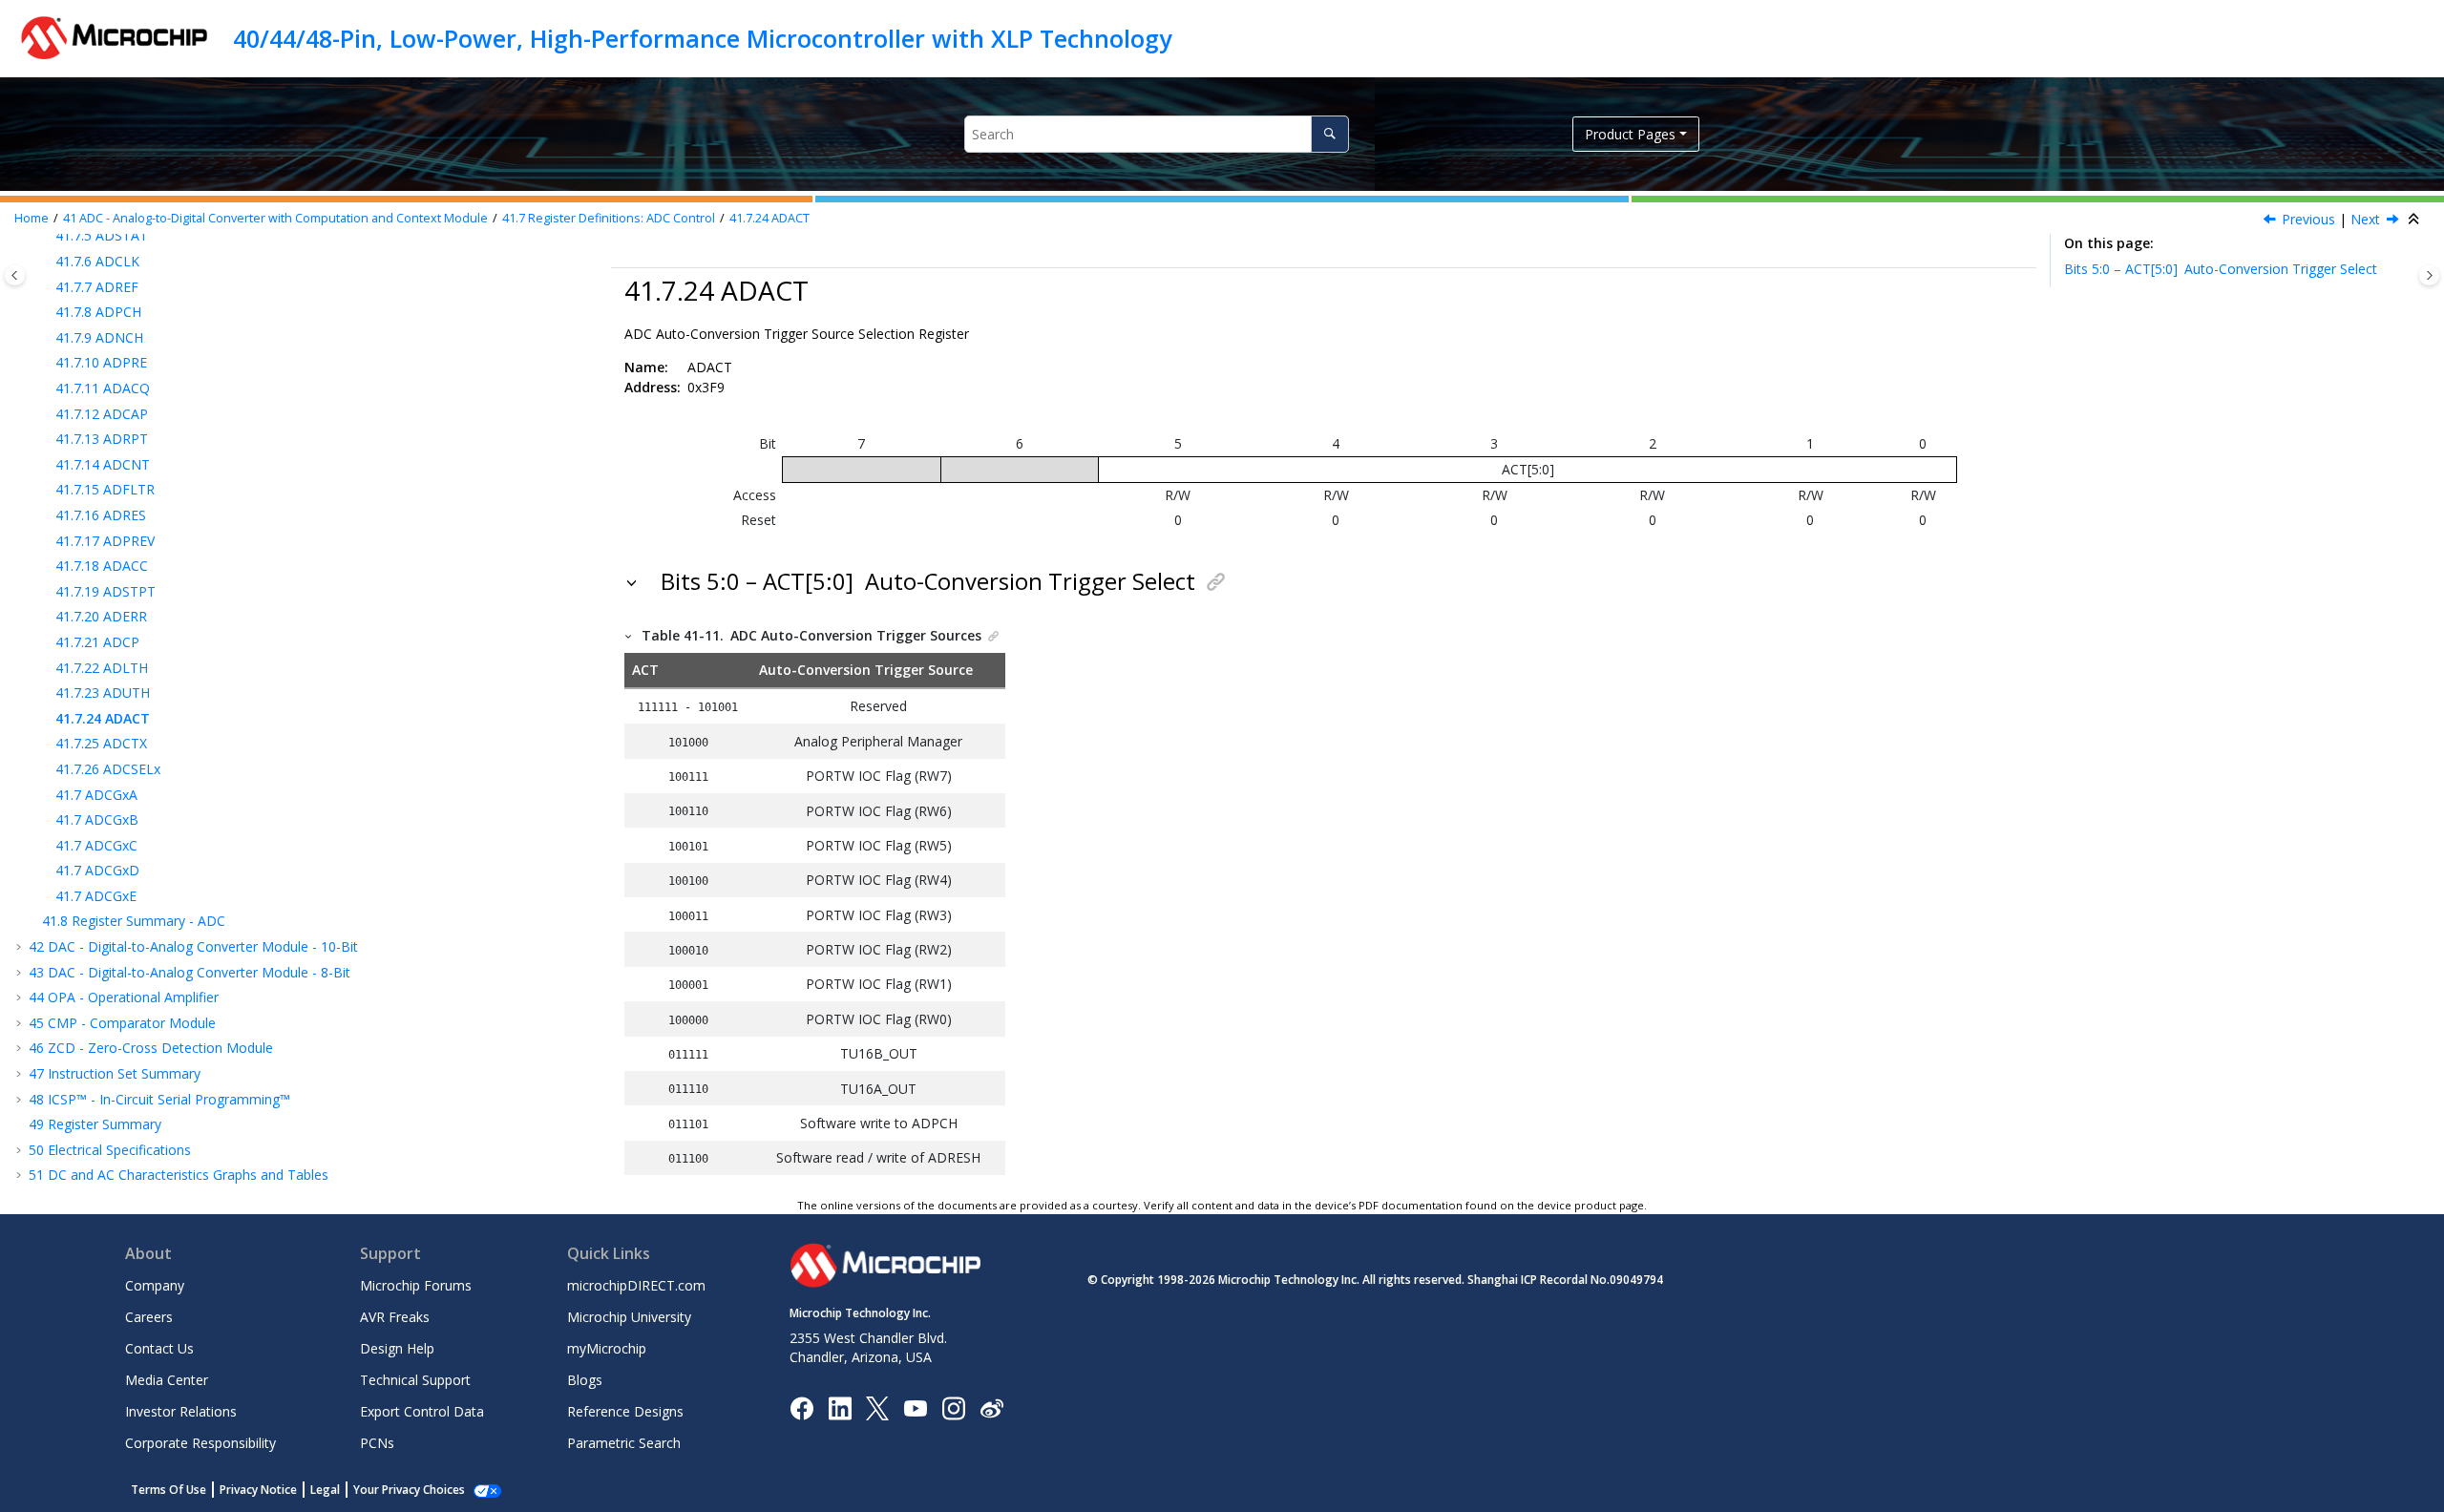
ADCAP (102, 414)
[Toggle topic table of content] (2429, 275)
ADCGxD (97, 870)
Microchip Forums (416, 1285)
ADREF (97, 287)
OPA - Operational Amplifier (124, 997)
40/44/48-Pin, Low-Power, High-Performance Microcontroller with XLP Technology (702, 38)
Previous (2308, 219)
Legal (325, 1490)
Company (155, 1285)
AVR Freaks (395, 1317)
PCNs (377, 1443)
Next (2365, 219)
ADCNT (103, 464)
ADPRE (101, 362)
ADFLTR (105, 489)
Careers (149, 1317)
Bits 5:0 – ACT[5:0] (2221, 269)
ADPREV (105, 541)
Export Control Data (422, 1411)
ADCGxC (96, 845)
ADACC (102, 566)
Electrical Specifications (110, 1150)
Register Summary (95, 1124)
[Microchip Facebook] (801, 1407)
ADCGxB (97, 819)
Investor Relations (181, 1411)
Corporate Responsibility (200, 1443)
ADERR (101, 616)
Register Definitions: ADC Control (609, 218)
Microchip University (629, 1317)
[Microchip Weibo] (991, 1407)
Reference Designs (625, 1411)
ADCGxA (96, 795)
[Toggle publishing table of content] (15, 275)
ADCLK (97, 261)
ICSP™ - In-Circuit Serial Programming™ (159, 1099)
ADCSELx (108, 769)
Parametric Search (624, 1443)
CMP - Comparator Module (122, 1023)
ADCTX (101, 743)
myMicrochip (607, 1348)
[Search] (1329, 134)
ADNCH (99, 337)
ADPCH (98, 312)
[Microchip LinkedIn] (840, 1407)
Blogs (585, 1380)
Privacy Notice (258, 1490)
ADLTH (102, 668)
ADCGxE (96, 896)
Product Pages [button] (1630, 134)
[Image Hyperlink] (915, 1407)
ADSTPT (105, 591)
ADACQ (103, 388)
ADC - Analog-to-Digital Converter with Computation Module (275, 218)
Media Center (167, 1380)
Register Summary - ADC (134, 921)
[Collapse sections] (2415, 220)
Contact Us (159, 1348)
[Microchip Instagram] (953, 1407)
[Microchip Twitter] (877, 1407)
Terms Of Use (169, 1490)
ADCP (97, 642)
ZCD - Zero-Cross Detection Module (151, 1048)
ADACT (769, 218)
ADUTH (103, 693)
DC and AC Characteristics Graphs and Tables (179, 1175)
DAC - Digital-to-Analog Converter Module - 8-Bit (190, 972)
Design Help (397, 1348)
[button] (48, 262)
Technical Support (415, 1380)
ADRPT (102, 439)
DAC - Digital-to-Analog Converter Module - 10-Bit (193, 946)
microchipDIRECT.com (636, 1285)
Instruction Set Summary (115, 1073)
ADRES (101, 515)
